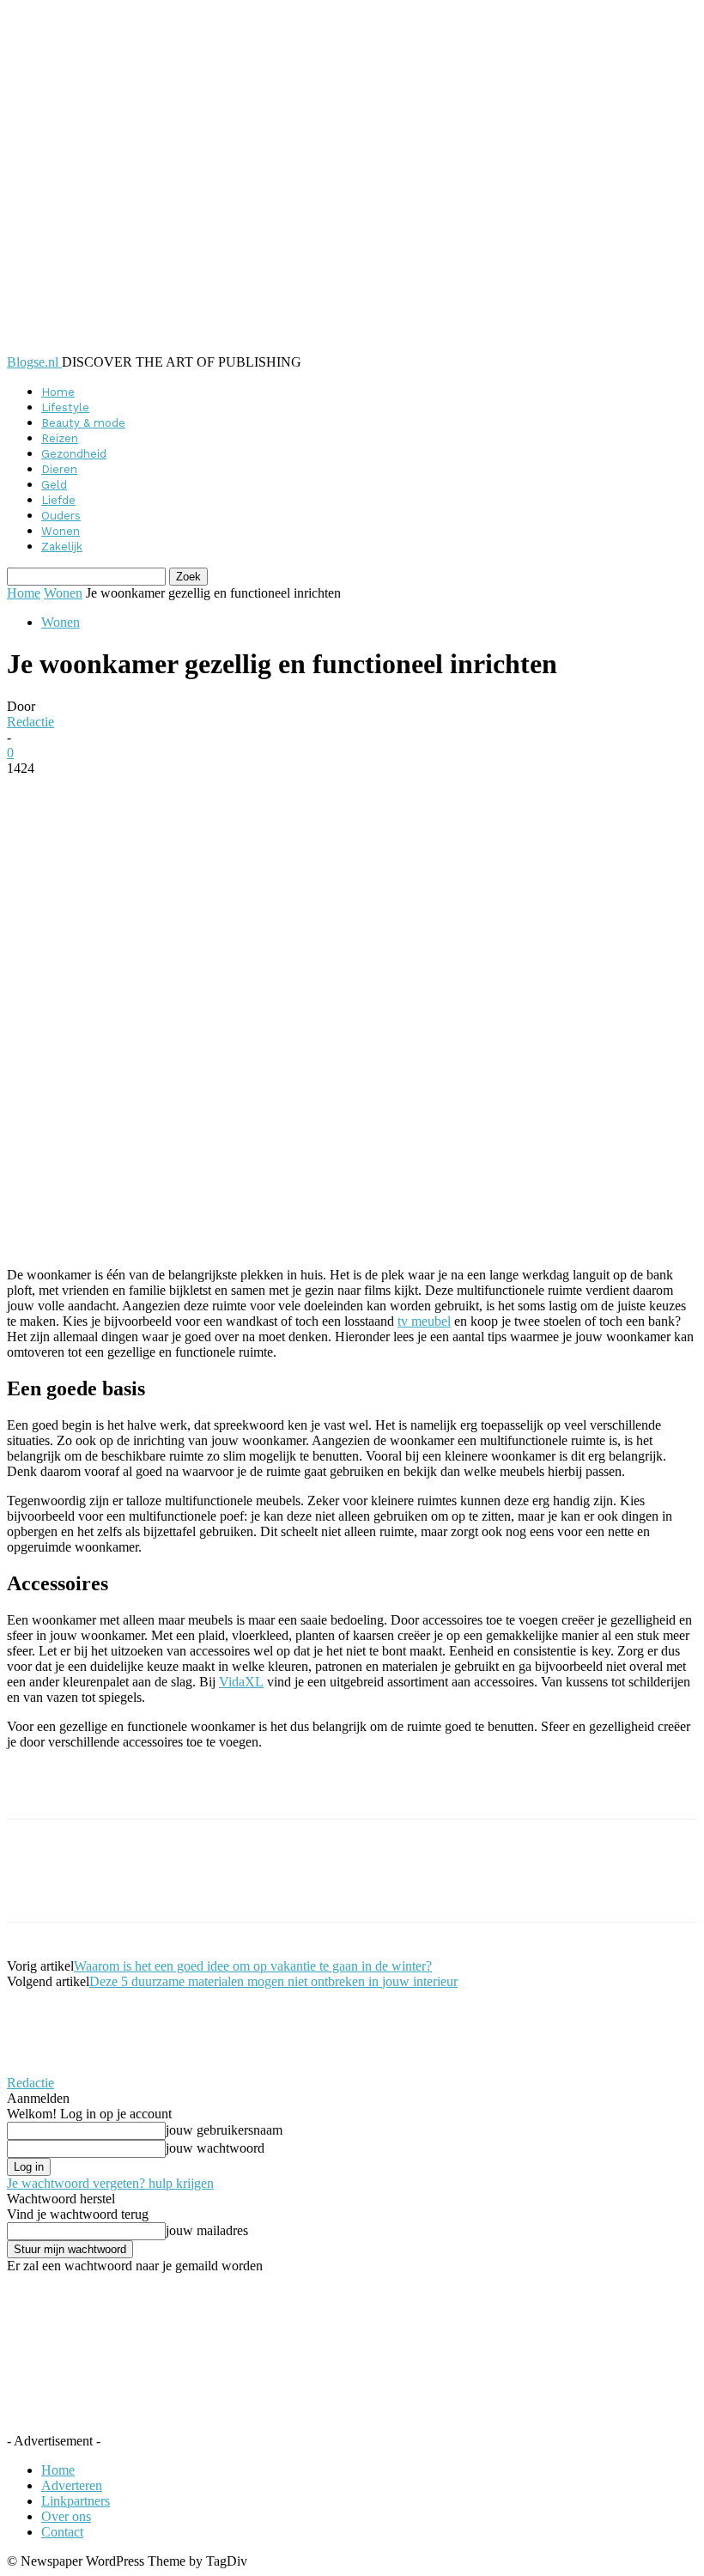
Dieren (59, 469)
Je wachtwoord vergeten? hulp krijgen (110, 2183)
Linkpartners (76, 2501)
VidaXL (241, 1682)
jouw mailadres (207, 2230)
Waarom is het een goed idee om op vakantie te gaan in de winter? (253, 1966)
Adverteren (72, 2485)
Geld (54, 485)
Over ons (66, 2516)
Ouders (61, 516)
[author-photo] (48, 2067)
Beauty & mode (83, 423)
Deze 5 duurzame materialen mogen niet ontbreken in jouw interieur (273, 1981)
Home (58, 392)
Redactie (30, 722)
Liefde (58, 500)
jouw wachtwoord (215, 2148)
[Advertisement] (208, 1789)
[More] (425, 794)
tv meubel (424, 1321)
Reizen (60, 438)
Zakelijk (62, 547)
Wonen (61, 531)
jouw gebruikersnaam (224, 2130)
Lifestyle (65, 407)
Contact (62, 2532)
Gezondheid (74, 454)
